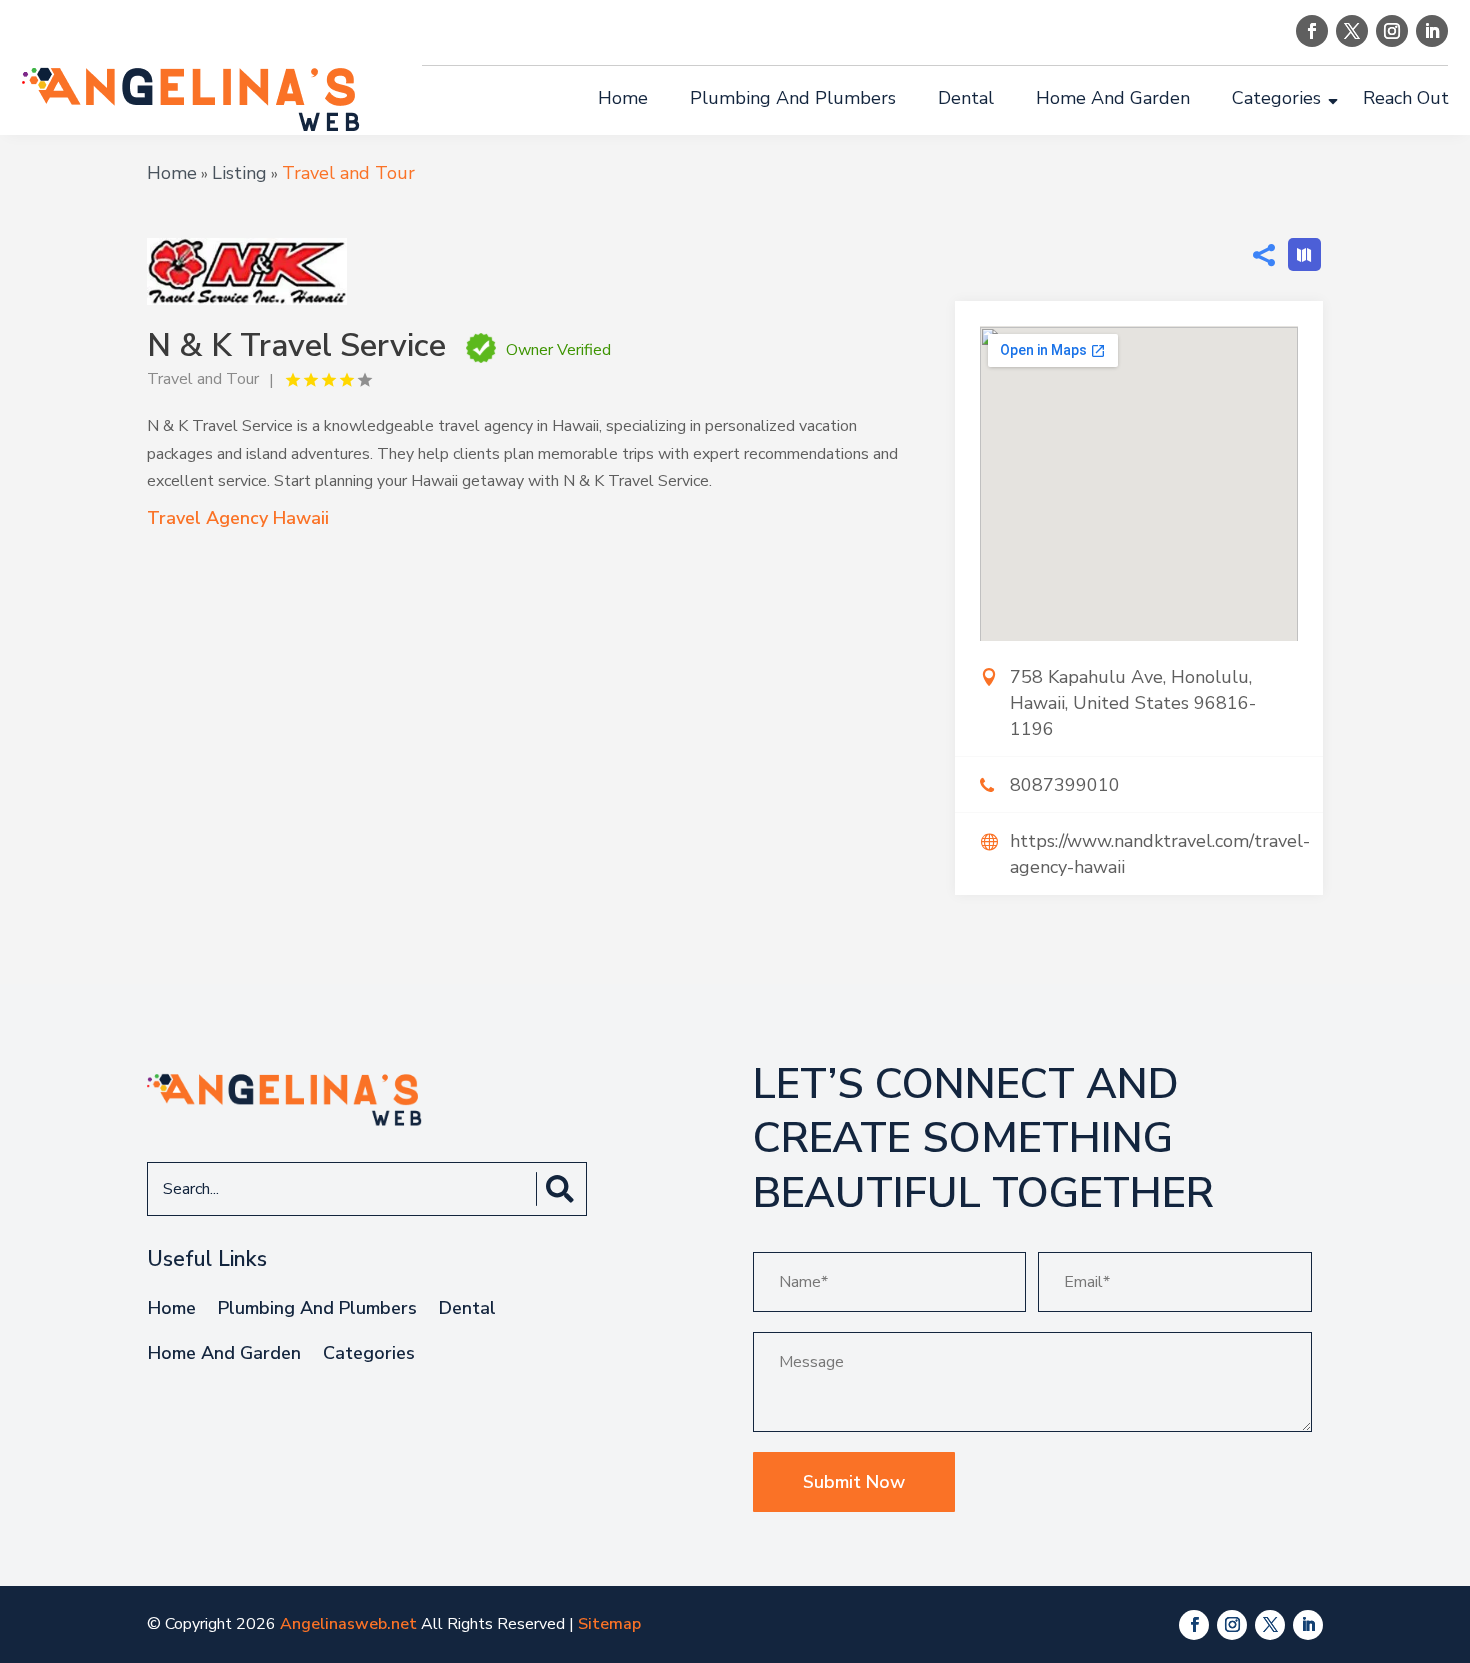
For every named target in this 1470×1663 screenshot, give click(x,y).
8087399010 (1065, 785)
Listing (239, 173)
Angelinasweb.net (348, 1624)
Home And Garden (1113, 98)
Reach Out (1406, 98)
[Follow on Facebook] (1312, 31)
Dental (966, 98)
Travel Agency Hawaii (238, 518)
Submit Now (854, 1482)
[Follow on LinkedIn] (1432, 31)
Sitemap (609, 1624)
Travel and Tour (348, 173)
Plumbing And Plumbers (793, 98)
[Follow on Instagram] (1392, 31)
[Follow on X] (1352, 31)
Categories (1276, 98)
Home (623, 98)
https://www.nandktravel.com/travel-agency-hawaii (1160, 854)
